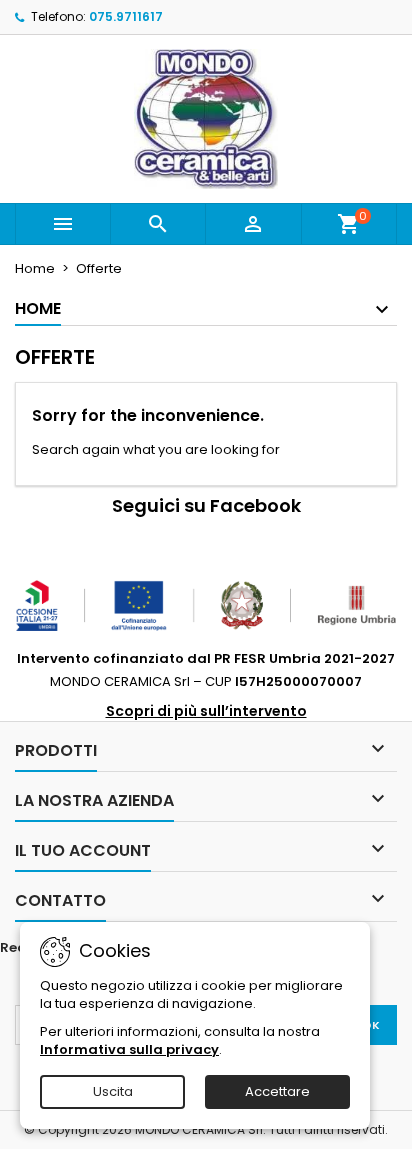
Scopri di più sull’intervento (206, 711)
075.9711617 (126, 16)
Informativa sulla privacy (129, 1049)
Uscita (113, 1091)
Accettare (277, 1091)
